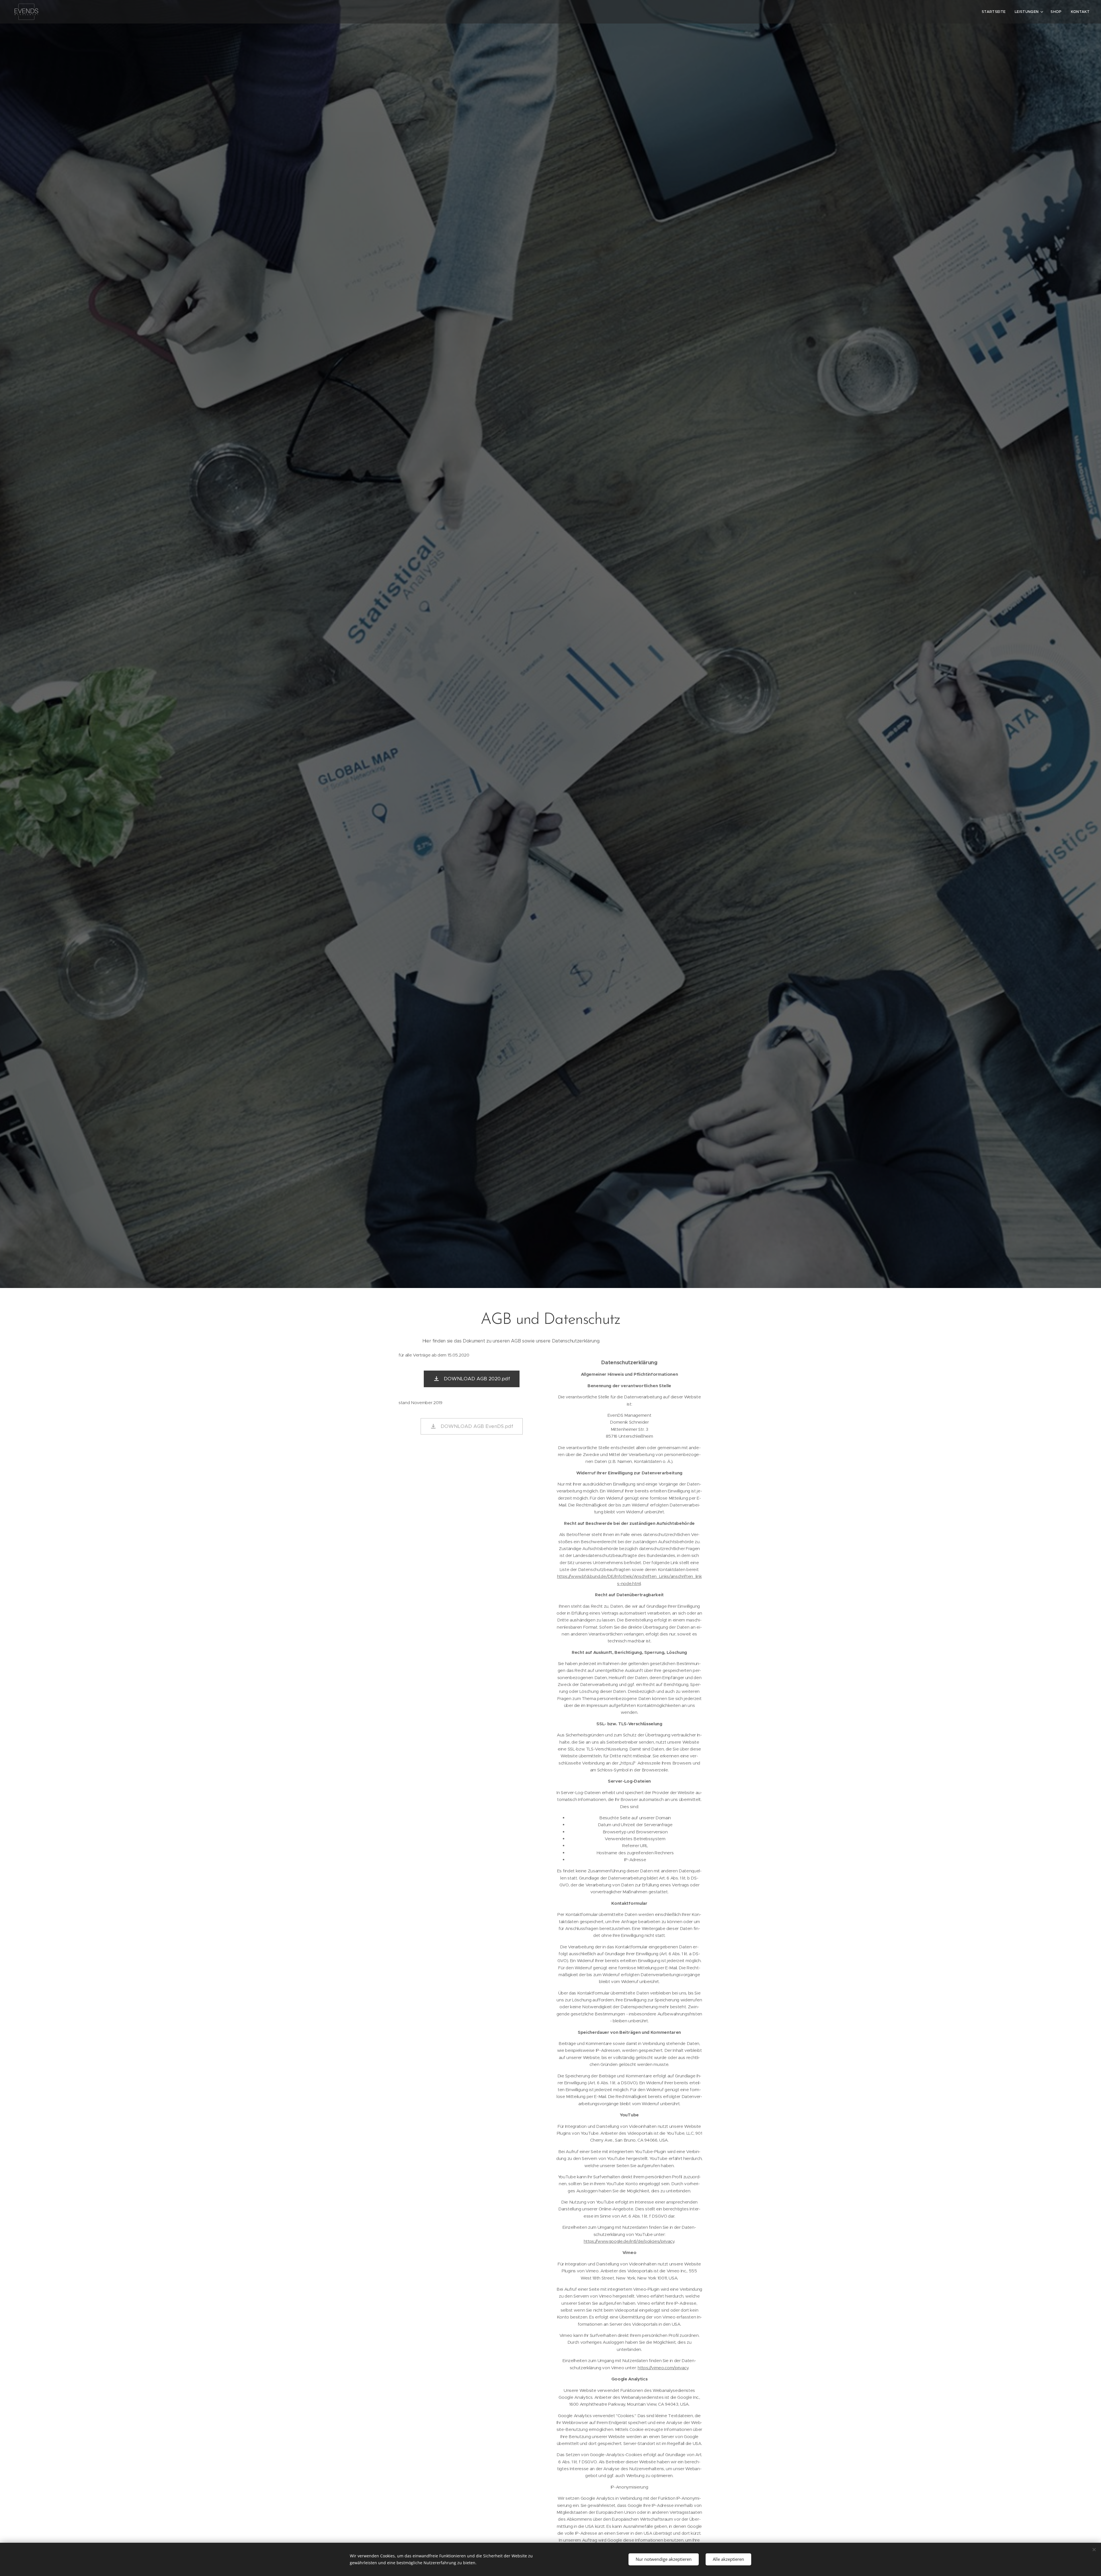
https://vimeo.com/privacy (663, 2368)
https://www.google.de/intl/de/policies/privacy (629, 2241)
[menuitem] (995, 12)
